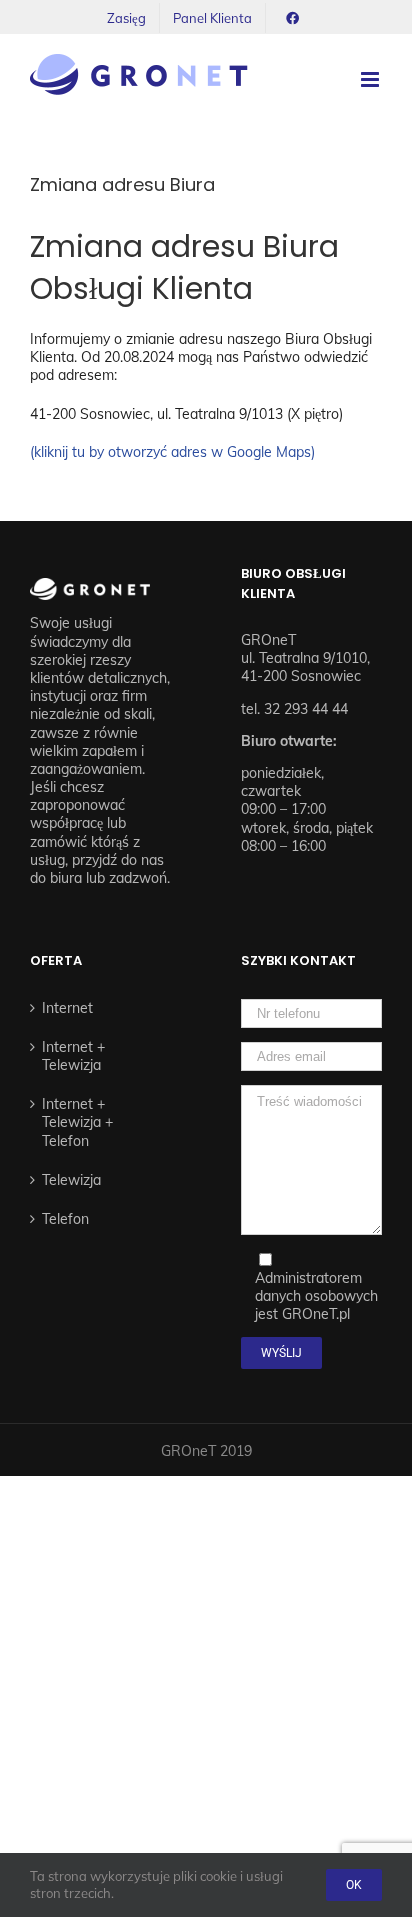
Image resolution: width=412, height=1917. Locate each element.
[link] (126, 18)
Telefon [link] (65, 1219)
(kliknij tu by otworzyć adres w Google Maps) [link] (172, 452)
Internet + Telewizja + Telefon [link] (77, 1122)
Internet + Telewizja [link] (73, 1056)
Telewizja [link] (71, 1180)
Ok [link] (354, 1885)
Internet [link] (67, 1008)
